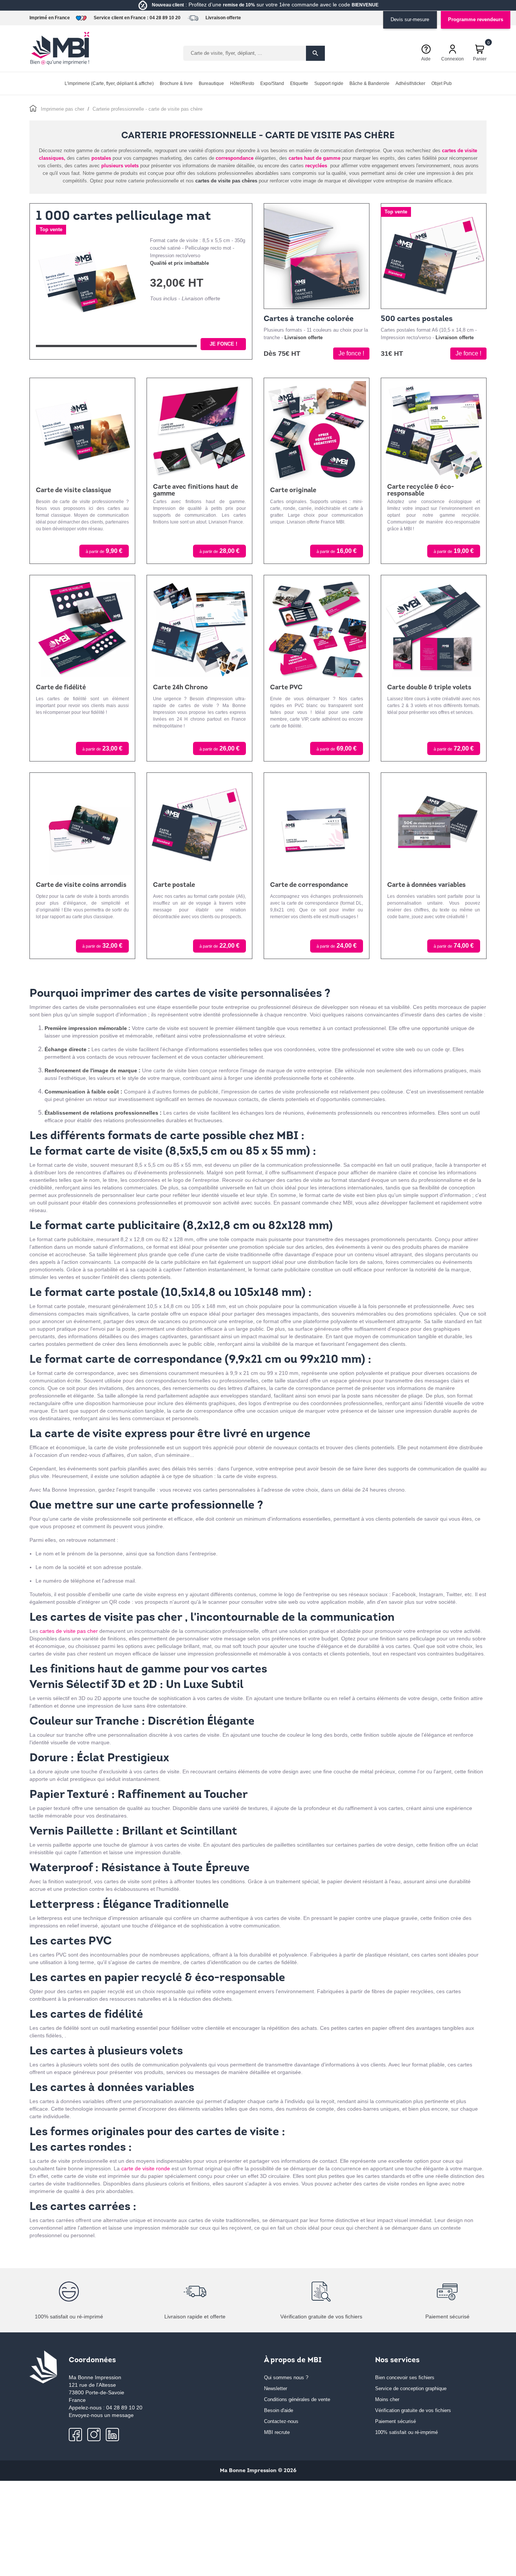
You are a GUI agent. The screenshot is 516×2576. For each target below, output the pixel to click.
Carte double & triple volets (429, 688)
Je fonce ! (223, 344)
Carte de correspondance (309, 885)
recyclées (316, 166)
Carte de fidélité (61, 688)
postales (101, 158)
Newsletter (276, 2388)
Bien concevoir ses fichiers (405, 2378)
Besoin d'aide (279, 2410)
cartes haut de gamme (314, 158)
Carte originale (293, 490)
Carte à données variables (426, 885)
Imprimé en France (50, 18)
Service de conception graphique (411, 2388)
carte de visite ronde (146, 2168)
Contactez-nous (281, 2421)
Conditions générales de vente (297, 2399)
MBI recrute (277, 2432)
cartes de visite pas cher (69, 1631)
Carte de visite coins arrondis (81, 885)
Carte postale (174, 885)
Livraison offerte (223, 18)
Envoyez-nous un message (101, 2415)
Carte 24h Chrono (180, 688)
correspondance (235, 158)
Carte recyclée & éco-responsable (421, 490)
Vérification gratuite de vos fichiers (413, 2410)
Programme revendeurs (476, 19)
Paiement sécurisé (395, 2421)
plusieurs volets (121, 166)
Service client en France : (121, 18)
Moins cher (387, 2399)
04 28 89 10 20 (165, 18)
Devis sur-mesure (410, 19)
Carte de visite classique (73, 490)
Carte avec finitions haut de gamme (195, 490)
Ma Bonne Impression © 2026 (258, 2471)
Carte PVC (286, 688)
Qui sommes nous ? (286, 2378)
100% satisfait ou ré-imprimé (406, 2432)
